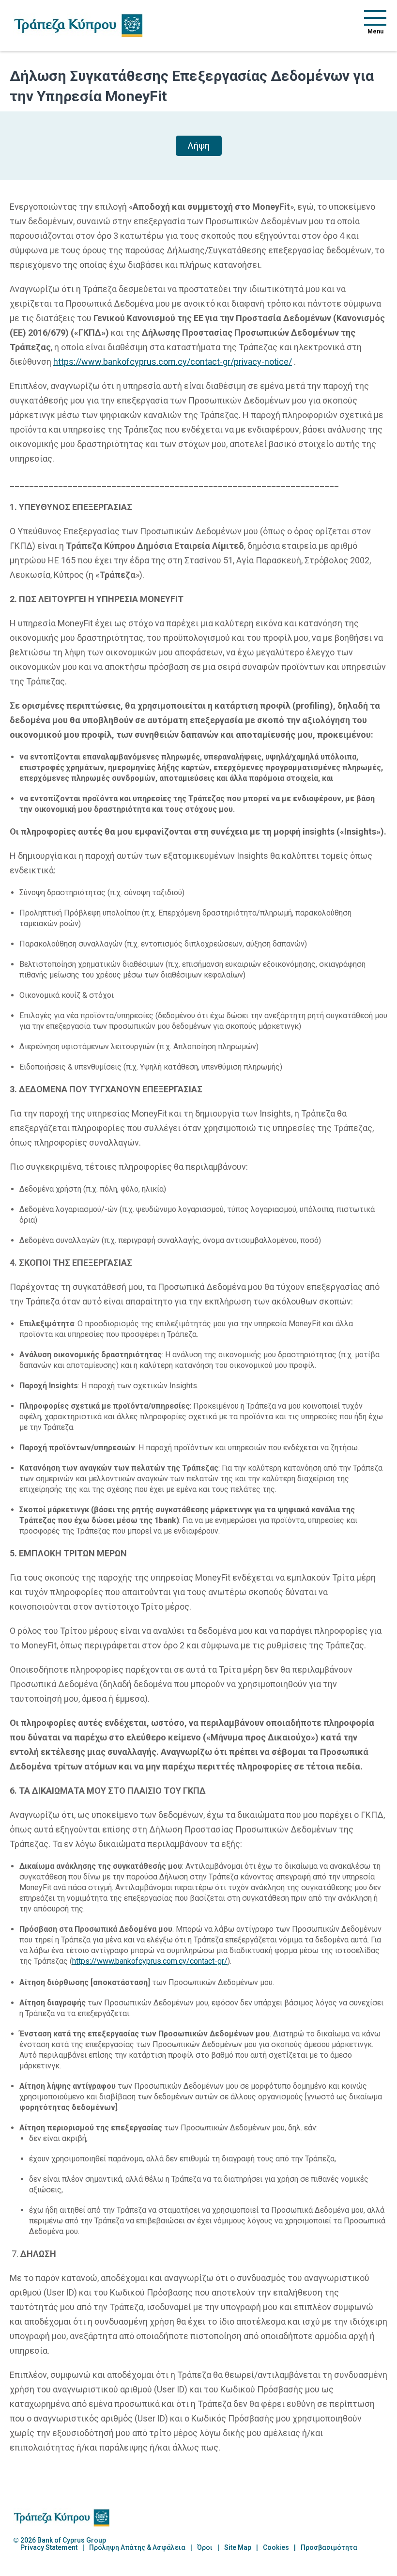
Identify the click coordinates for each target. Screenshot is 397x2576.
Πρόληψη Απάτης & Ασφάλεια (137, 2548)
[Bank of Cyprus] (78, 25)
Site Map (238, 2548)
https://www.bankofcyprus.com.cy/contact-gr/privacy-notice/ (173, 362)
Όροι (205, 2548)
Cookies (276, 2548)
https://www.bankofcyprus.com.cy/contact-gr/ (150, 1961)
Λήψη (199, 146)
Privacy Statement (49, 2548)
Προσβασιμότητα (329, 2548)
